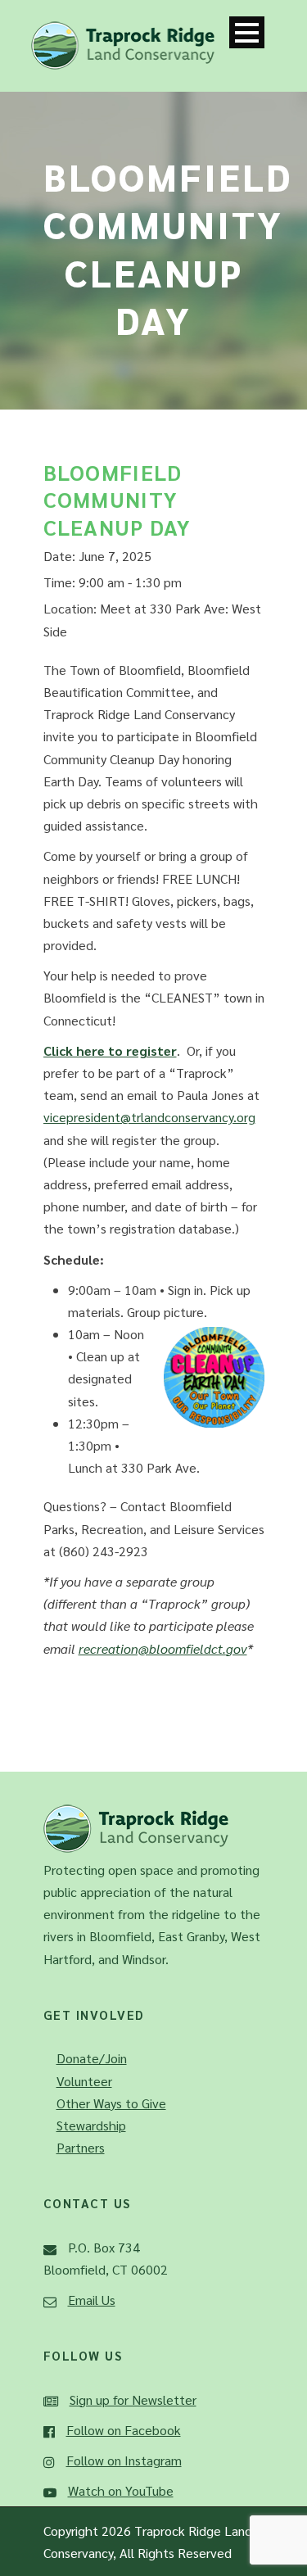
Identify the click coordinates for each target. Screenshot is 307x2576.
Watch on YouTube (121, 2490)
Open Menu (247, 32)
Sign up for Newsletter (133, 2399)
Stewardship (91, 2125)
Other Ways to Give (111, 2103)
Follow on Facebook (124, 2430)
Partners (81, 2147)
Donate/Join (92, 2058)
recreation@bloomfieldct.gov (163, 1648)
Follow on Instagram (124, 2460)
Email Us (92, 2300)
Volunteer (84, 2081)
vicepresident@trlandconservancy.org (149, 1117)
